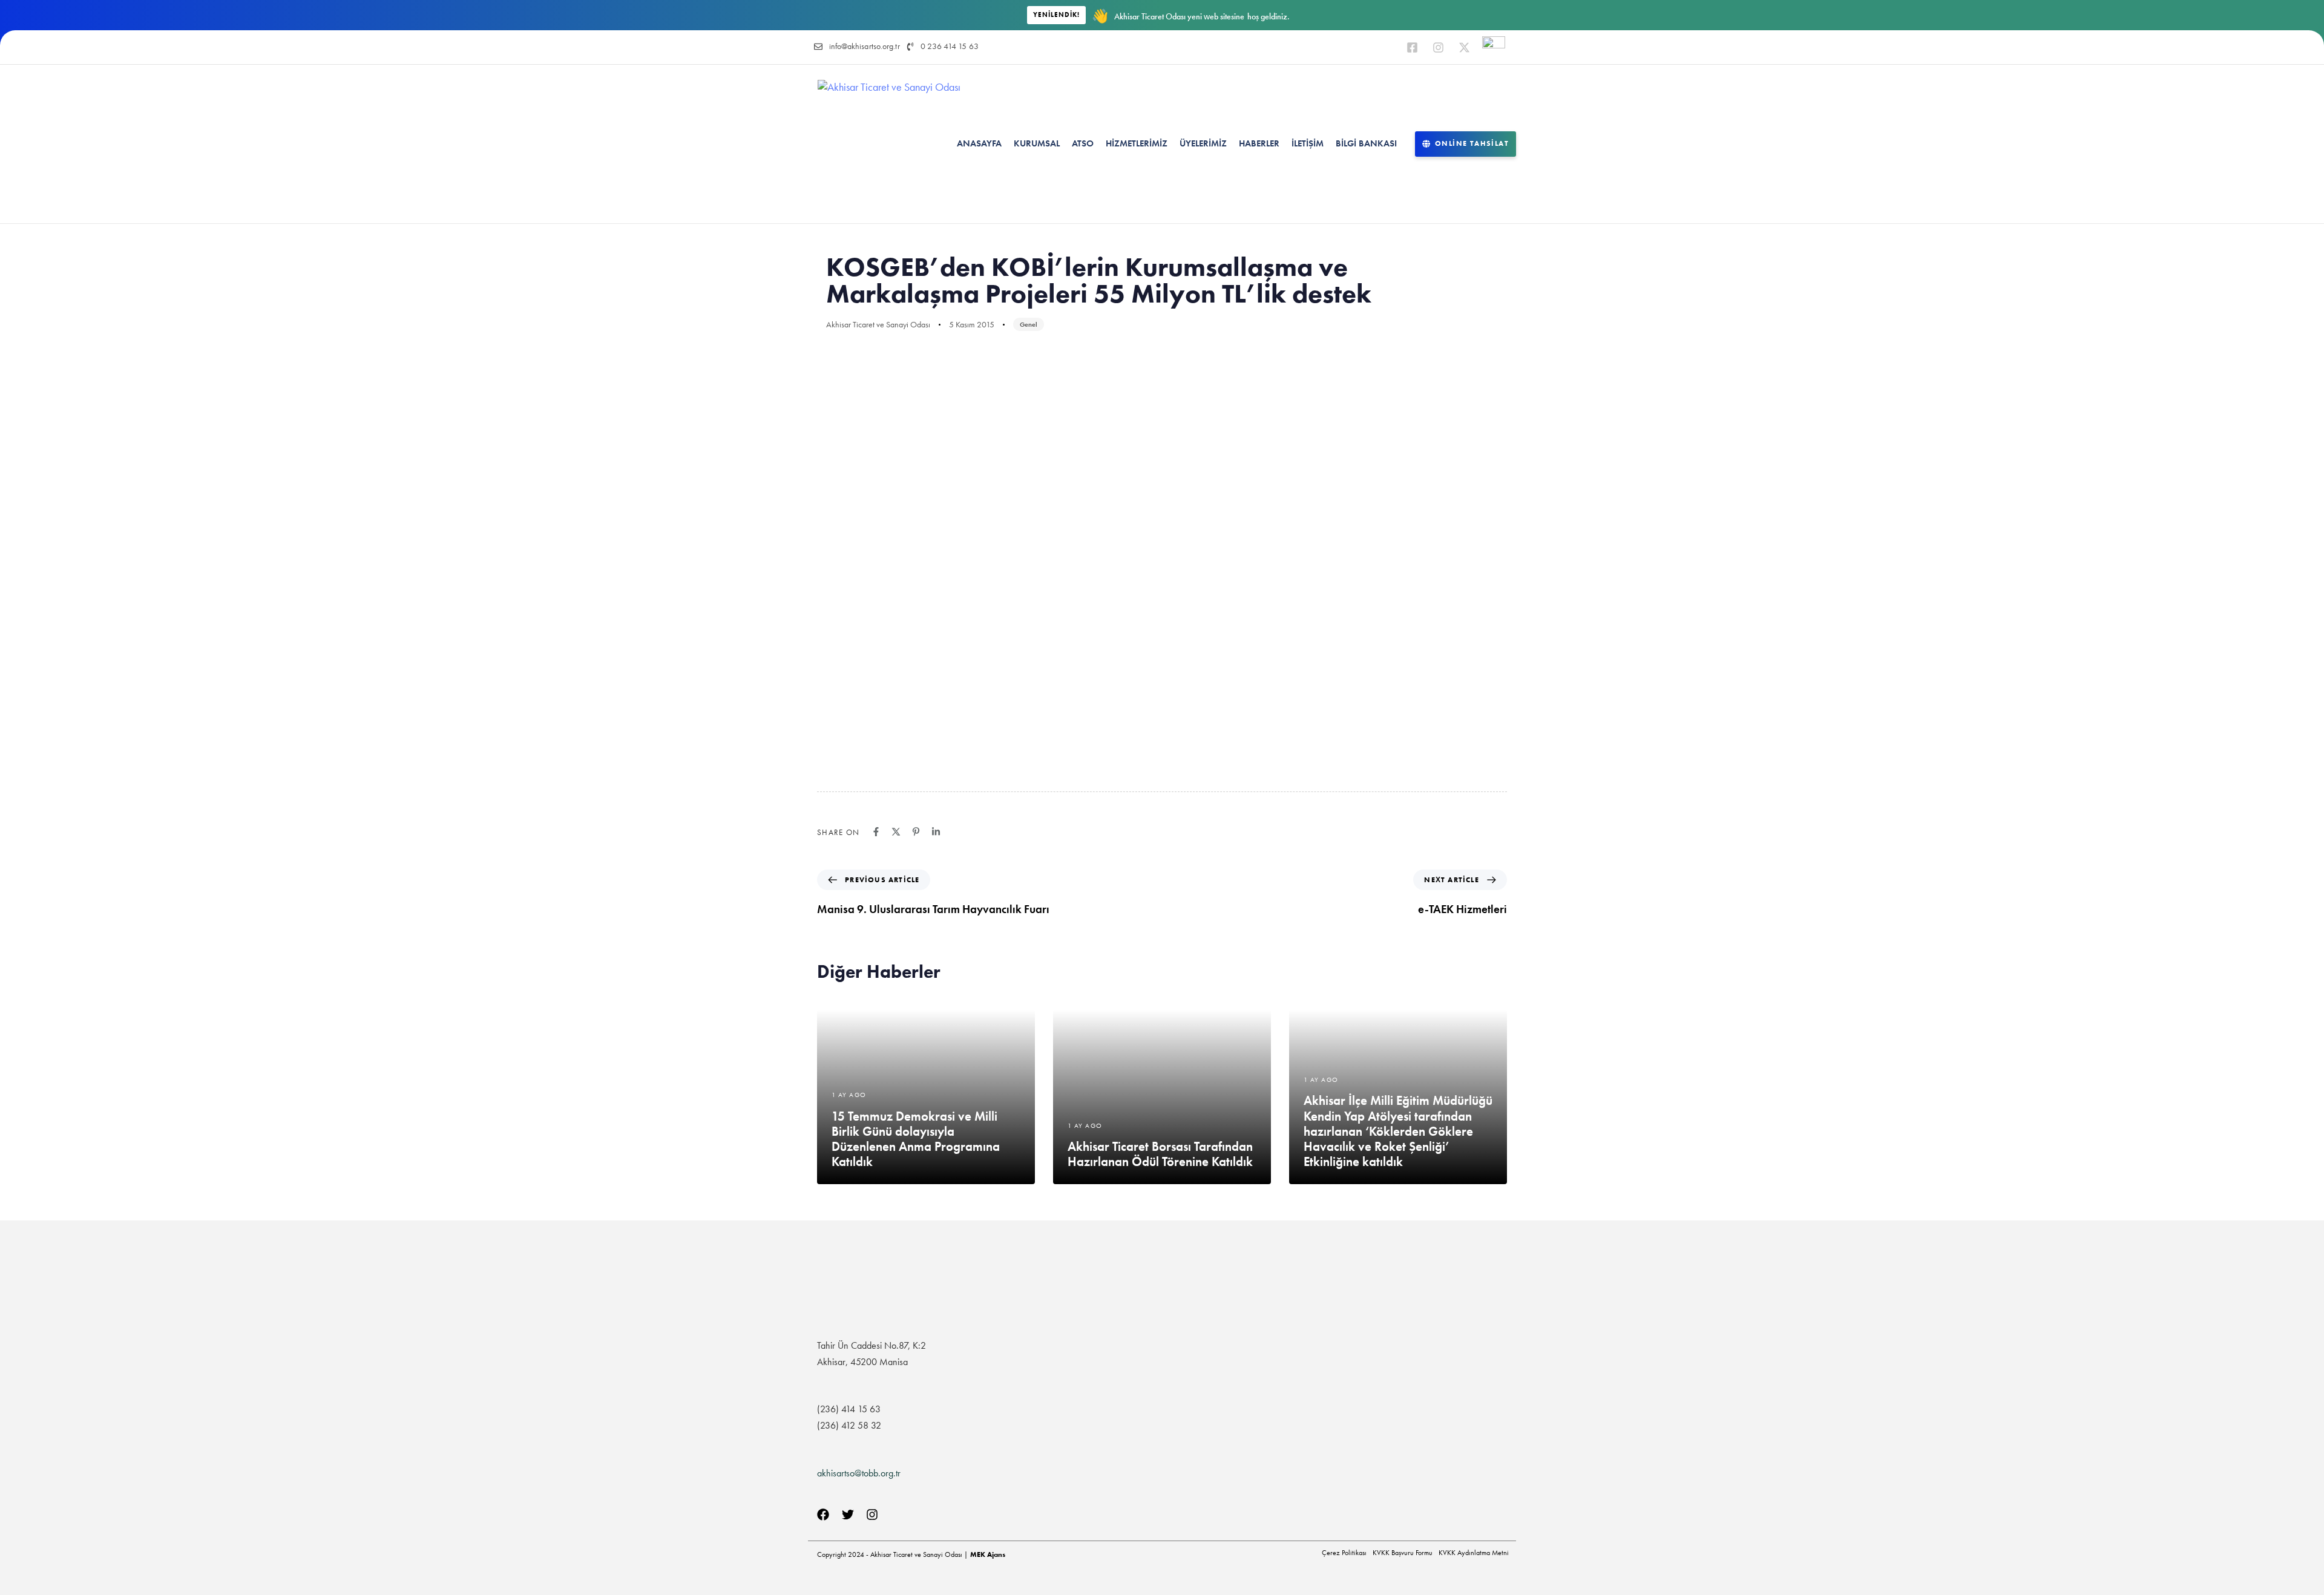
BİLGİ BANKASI (1366, 143)
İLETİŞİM (1308, 143)
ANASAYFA (979, 143)
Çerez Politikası (1344, 1553)
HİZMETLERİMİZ (1137, 143)
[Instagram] (1438, 47)
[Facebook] (823, 1515)
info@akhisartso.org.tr (865, 46)
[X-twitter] (1464, 47)
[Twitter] (848, 1515)
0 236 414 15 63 (950, 46)
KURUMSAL (1037, 143)
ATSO (1083, 143)
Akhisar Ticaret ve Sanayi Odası (878, 324)
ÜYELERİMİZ (1203, 143)
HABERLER (1259, 143)
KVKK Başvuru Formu (1403, 1553)
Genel (1029, 324)
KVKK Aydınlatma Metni (1474, 1553)
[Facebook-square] (1412, 47)
